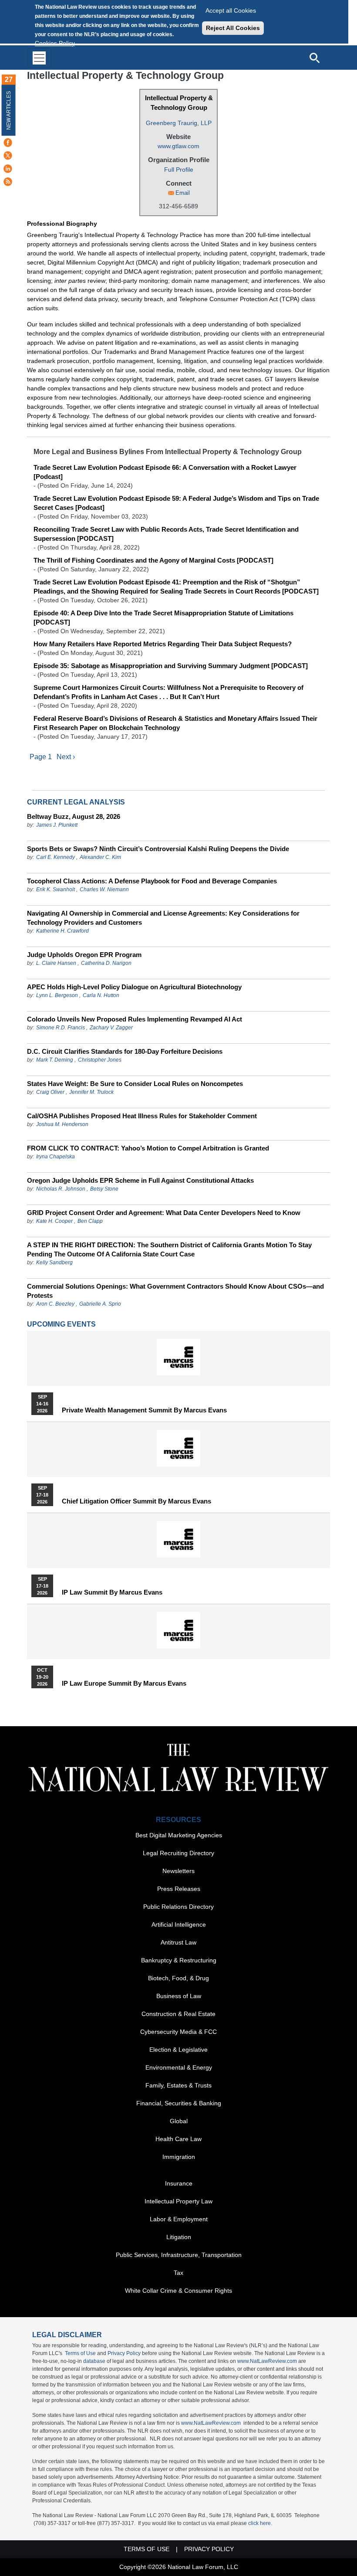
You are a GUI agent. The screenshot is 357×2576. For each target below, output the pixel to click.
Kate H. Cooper (54, 1221)
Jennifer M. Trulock (91, 1092)
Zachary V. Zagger (111, 1028)
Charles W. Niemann (104, 889)
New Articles (9, 110)
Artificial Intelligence (179, 1924)
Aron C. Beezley (55, 1304)
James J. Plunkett (57, 825)
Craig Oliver (50, 1092)
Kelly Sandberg (54, 1263)
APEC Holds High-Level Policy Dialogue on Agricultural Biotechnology (134, 987)
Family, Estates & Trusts (178, 2085)
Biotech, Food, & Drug (178, 1978)
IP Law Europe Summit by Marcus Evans (124, 1683)
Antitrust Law (178, 1942)
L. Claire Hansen (56, 963)
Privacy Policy (124, 2353)
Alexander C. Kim (100, 857)
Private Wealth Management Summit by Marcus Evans (144, 1410)
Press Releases (179, 1889)
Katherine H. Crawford (62, 931)
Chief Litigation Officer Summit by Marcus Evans (136, 1501)
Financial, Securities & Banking (179, 2103)
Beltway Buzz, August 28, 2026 (74, 816)
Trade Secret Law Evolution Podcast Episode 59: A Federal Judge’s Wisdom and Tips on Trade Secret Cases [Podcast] (176, 503)
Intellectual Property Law (178, 2201)
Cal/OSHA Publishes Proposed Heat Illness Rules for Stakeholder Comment (142, 1116)
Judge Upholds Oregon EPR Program (84, 955)
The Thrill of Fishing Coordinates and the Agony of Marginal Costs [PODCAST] (153, 560)
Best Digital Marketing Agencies (179, 1835)
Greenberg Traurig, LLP (179, 123)
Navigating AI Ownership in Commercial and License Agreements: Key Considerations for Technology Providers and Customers (163, 918)
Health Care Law (178, 2139)
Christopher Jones (100, 1060)
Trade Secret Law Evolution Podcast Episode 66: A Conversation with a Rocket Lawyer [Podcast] (165, 472)
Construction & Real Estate (178, 2014)
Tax (178, 2273)
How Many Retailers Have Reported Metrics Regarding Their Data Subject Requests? (163, 644)
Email (183, 193)
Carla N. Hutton (101, 995)
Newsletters (178, 1871)
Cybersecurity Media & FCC (178, 2032)
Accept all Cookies (231, 10)
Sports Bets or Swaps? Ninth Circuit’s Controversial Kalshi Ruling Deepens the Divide (158, 849)
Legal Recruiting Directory (178, 1853)
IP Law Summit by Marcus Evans (112, 1592)
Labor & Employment (179, 2219)
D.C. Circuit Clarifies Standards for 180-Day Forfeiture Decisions (125, 1051)
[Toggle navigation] (39, 58)
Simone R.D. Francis (61, 1028)
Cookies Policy (55, 43)
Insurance (179, 2183)
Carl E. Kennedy (56, 857)
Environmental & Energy (179, 2067)
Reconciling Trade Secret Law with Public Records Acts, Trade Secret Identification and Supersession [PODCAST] (166, 534)
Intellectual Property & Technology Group (179, 103)
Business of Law (179, 1996)
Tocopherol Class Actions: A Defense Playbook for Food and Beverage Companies (152, 881)
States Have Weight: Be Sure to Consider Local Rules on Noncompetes (135, 1084)
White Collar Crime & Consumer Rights (178, 2291)
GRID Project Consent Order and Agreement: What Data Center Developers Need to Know (164, 1213)
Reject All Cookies (233, 28)
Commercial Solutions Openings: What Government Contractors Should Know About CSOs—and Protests (175, 1291)
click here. (260, 2523)
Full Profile (179, 170)
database (94, 2361)
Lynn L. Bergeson (57, 995)
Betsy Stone (104, 1189)
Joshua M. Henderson (62, 1124)
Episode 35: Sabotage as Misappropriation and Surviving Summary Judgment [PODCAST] (171, 666)
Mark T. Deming (55, 1060)
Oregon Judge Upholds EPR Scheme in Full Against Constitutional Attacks (140, 1180)
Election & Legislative (178, 2050)
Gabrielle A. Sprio (100, 1304)
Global (179, 2121)
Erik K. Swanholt (56, 889)
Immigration (179, 2157)
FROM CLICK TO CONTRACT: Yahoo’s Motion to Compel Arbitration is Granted (148, 1148)
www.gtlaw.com (178, 146)
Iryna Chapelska (56, 1157)
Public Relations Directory (178, 1907)
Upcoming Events (61, 1324)
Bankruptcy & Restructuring (179, 1960)
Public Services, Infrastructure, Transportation (179, 2255)
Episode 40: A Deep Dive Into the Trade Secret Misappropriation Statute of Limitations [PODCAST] (163, 618)
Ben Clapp (90, 1221)
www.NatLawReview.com (267, 2361)
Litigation (179, 2237)
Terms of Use (80, 2353)
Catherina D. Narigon (106, 963)
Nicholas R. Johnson (61, 1189)
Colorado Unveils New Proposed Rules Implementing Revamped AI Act (135, 1019)
